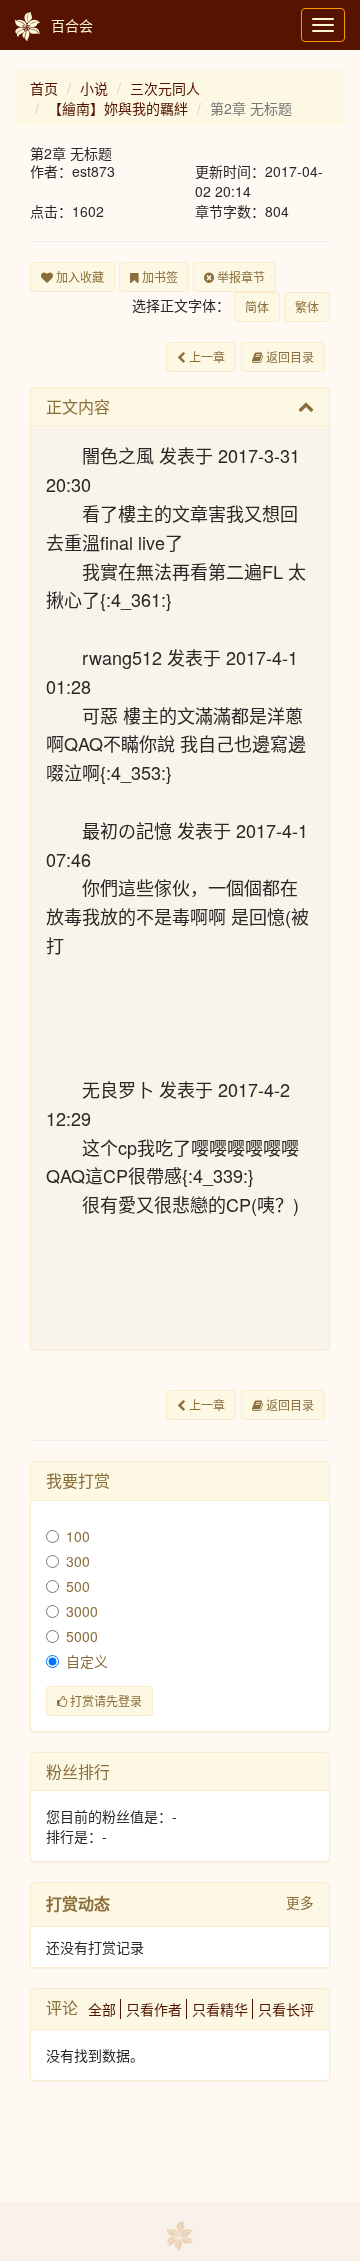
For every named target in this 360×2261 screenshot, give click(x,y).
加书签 (158, 276)
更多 (300, 1902)
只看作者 (154, 2009)
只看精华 (220, 2009)
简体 (257, 306)
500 (78, 1586)
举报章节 (239, 276)
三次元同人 (165, 88)
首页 (44, 88)
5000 (82, 1636)
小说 (94, 88)
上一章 (205, 356)
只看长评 (286, 2009)
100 (78, 1536)
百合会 (72, 25)
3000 (82, 1611)
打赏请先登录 (104, 1700)
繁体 (307, 306)
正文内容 (78, 406)
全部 (102, 2009)
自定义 (87, 1661)
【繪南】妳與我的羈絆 (118, 108)
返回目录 (288, 356)
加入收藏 (78, 276)
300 (78, 1561)
